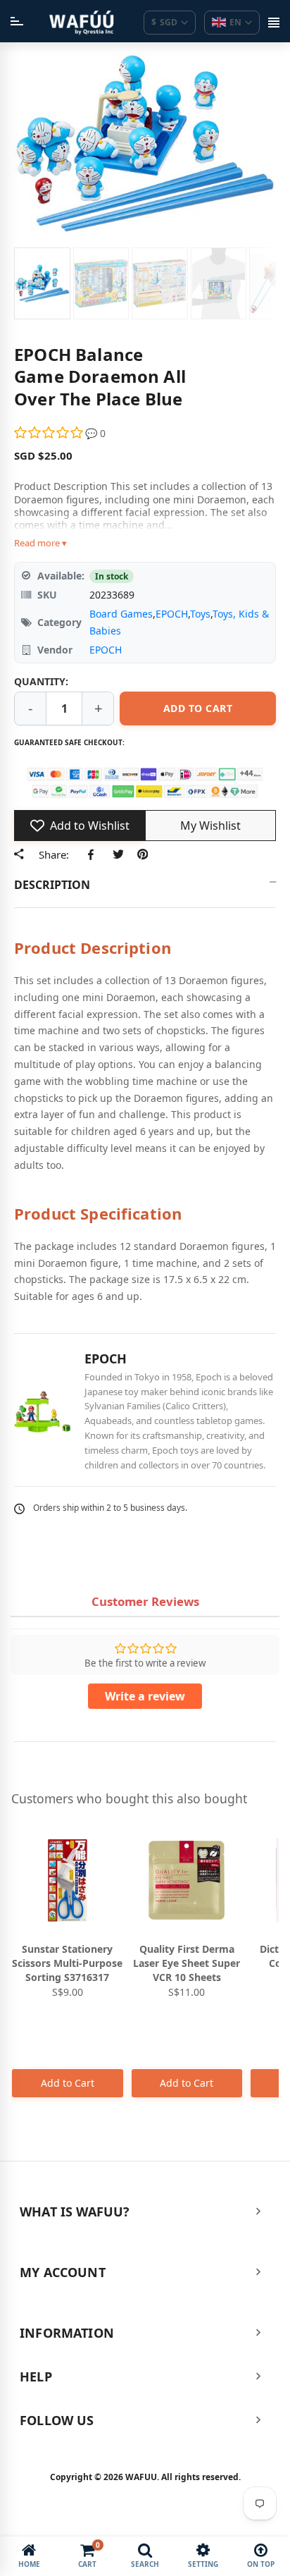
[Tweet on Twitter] (118, 854)
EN (235, 22)
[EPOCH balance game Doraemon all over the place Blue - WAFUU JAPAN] (42, 283)
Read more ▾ (40, 543)
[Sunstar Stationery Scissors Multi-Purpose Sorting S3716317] (68, 1880)
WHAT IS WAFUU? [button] (75, 2212)
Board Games (121, 614)
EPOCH (172, 614)
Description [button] (52, 885)
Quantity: (41, 681)
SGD (164, 22)
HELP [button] (36, 2376)
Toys (200, 614)
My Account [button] (63, 2272)
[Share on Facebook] (93, 854)
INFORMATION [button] (67, 2333)
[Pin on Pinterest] (143, 854)
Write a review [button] (145, 1696)
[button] (50, 433)
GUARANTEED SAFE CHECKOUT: (69, 742)
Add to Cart (68, 2083)
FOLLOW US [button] (57, 2420)
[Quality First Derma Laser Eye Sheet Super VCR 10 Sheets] (187, 1880)
